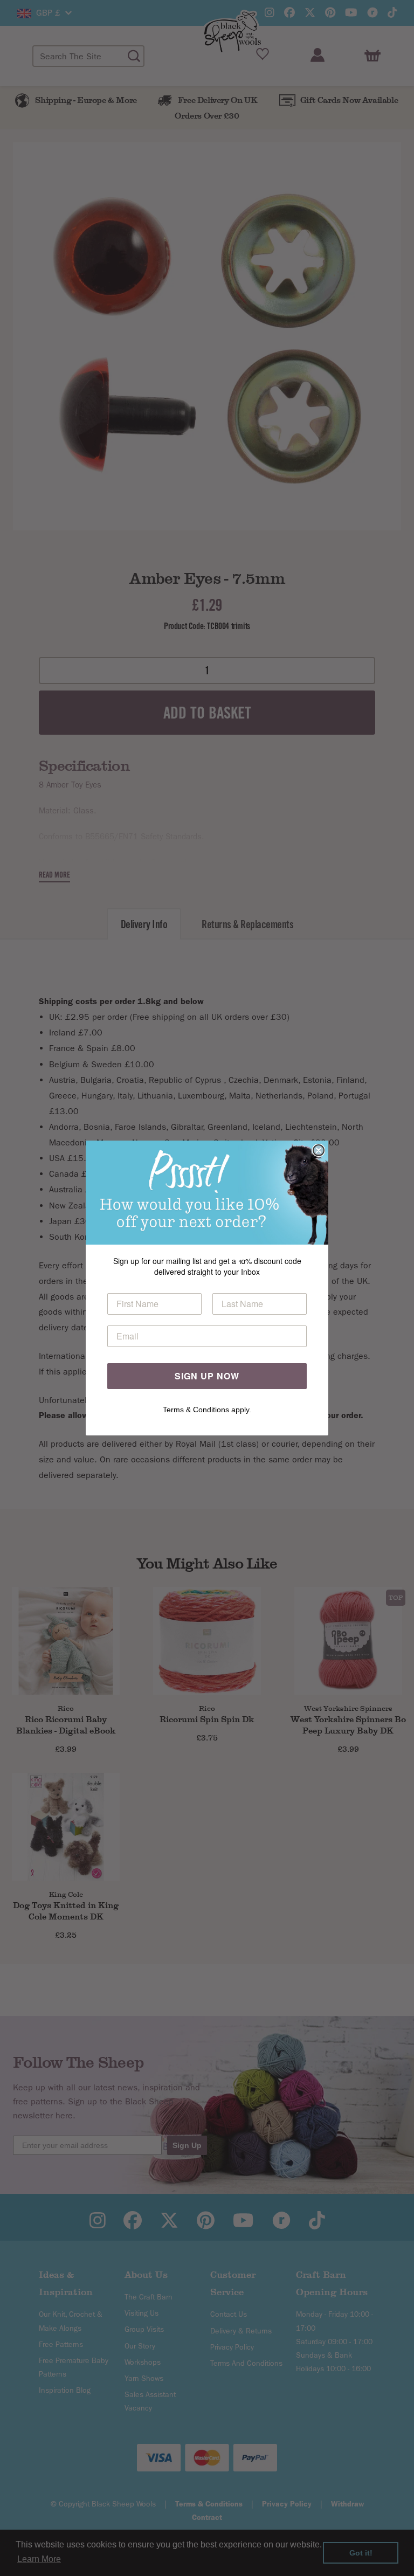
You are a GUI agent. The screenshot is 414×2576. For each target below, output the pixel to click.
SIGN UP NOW (207, 1376)
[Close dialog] (319, 1150)
